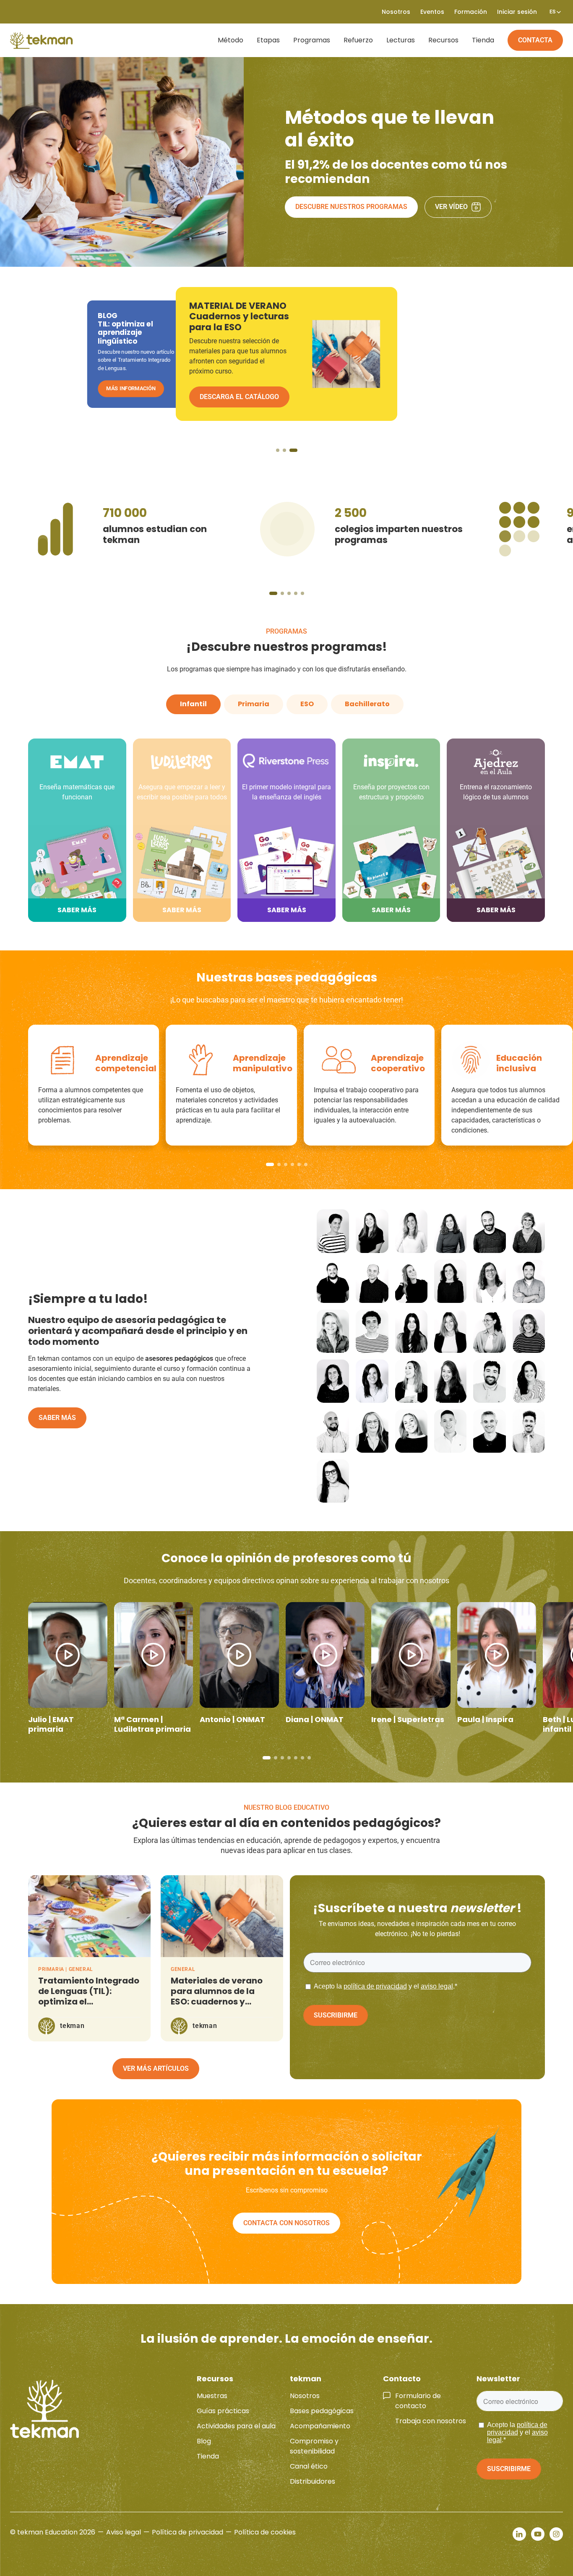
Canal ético (309, 2466)
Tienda (483, 40)
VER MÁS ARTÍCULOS (156, 2068)
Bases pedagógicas (322, 2411)
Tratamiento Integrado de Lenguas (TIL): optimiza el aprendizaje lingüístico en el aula (89, 2002)
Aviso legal (124, 2532)
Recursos (443, 40)
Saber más (57, 1418)
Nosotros (305, 2396)
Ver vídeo (451, 207)
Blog (204, 2441)
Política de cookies (265, 2532)
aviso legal (437, 1986)
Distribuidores (313, 2481)
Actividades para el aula (236, 2426)
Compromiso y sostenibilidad (314, 2446)
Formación (471, 12)
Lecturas (401, 40)
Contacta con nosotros (286, 2223)
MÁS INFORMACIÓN (231, 397)
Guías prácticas (223, 2411)
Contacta (535, 40)
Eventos (432, 12)
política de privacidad (375, 1986)
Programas (312, 40)
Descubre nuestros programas (351, 207)
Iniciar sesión (517, 12)
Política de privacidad (188, 2532)
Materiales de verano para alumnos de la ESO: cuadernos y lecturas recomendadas (217, 2002)
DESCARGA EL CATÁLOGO (138, 398)
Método (231, 40)
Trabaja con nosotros (431, 2421)
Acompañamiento (320, 2426)
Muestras (212, 2396)
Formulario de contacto (418, 2401)
